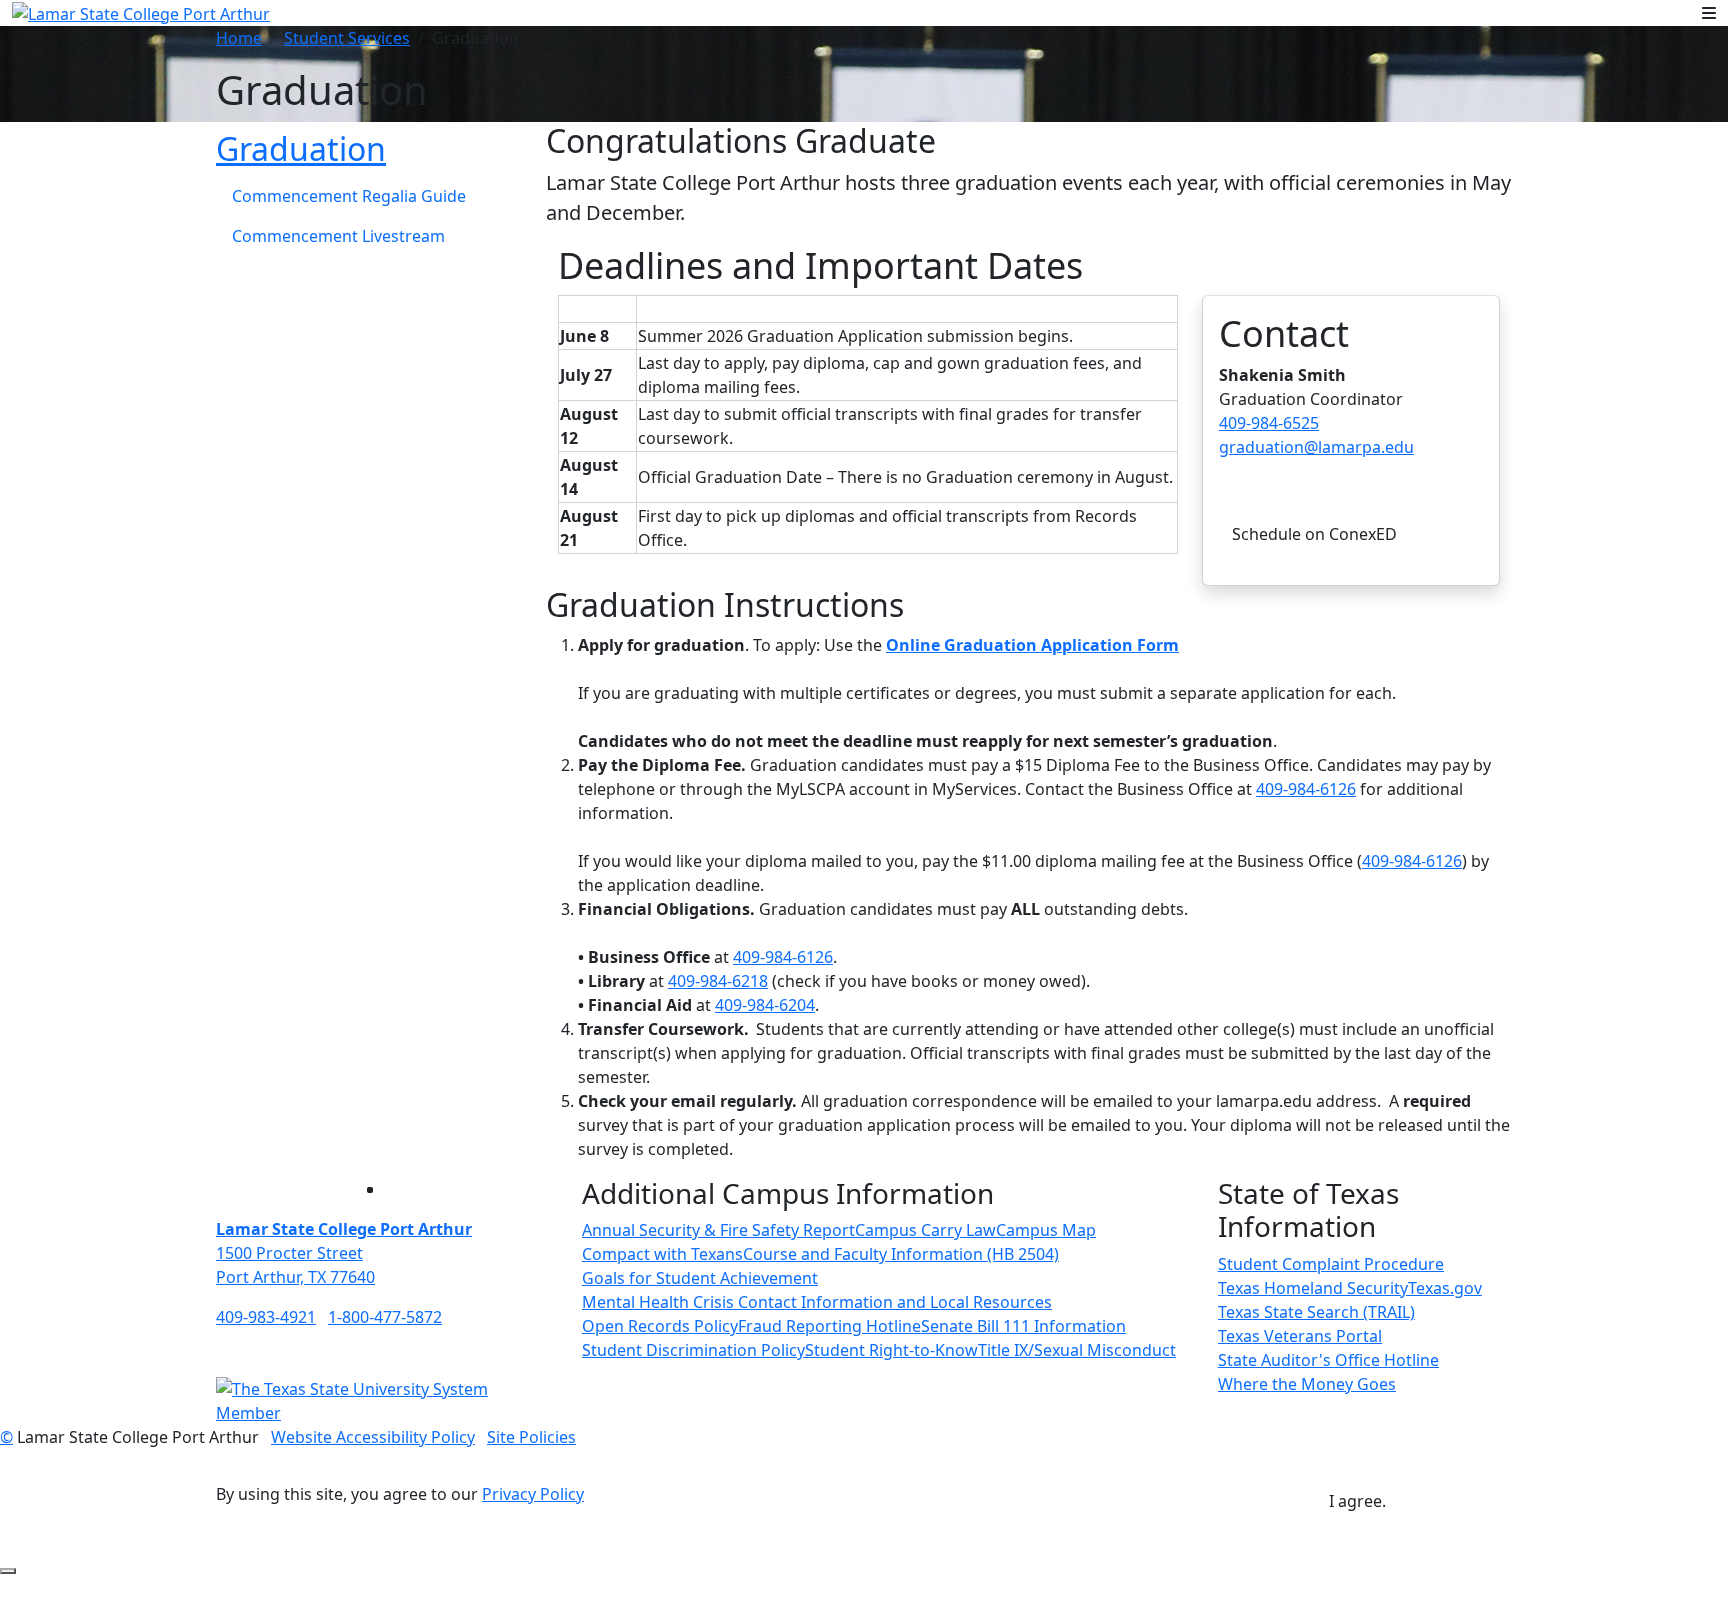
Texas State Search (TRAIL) (1316, 1312)
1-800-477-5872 (385, 1317)
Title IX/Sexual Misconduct (1077, 1350)
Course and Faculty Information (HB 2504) (901, 1254)
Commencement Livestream (338, 236)
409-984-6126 (1306, 789)
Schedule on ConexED (1314, 534)
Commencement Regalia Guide (349, 196)
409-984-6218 (718, 981)
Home (239, 38)
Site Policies (531, 1437)
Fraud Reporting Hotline (829, 1326)
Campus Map (1046, 1230)
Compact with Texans (662, 1254)
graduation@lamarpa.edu (1316, 447)
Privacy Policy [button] (533, 1494)
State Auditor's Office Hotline (1328, 1360)
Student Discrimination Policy (693, 1350)
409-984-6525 (1269, 423)
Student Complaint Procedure (1331, 1264)
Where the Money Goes (1307, 1384)
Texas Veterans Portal (1300, 1336)
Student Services (347, 38)
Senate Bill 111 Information (1023, 1326)
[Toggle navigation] (1709, 13)
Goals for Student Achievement (700, 1278)
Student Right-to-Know (891, 1350)
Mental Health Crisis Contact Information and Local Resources (817, 1302)
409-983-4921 (266, 1317)
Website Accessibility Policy (373, 1437)
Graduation (301, 148)
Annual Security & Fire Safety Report (718, 1230)
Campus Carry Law (925, 1230)
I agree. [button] (1357, 1501)
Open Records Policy (660, 1326)
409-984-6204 (765, 1005)
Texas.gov (1445, 1288)
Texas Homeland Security (1313, 1288)
